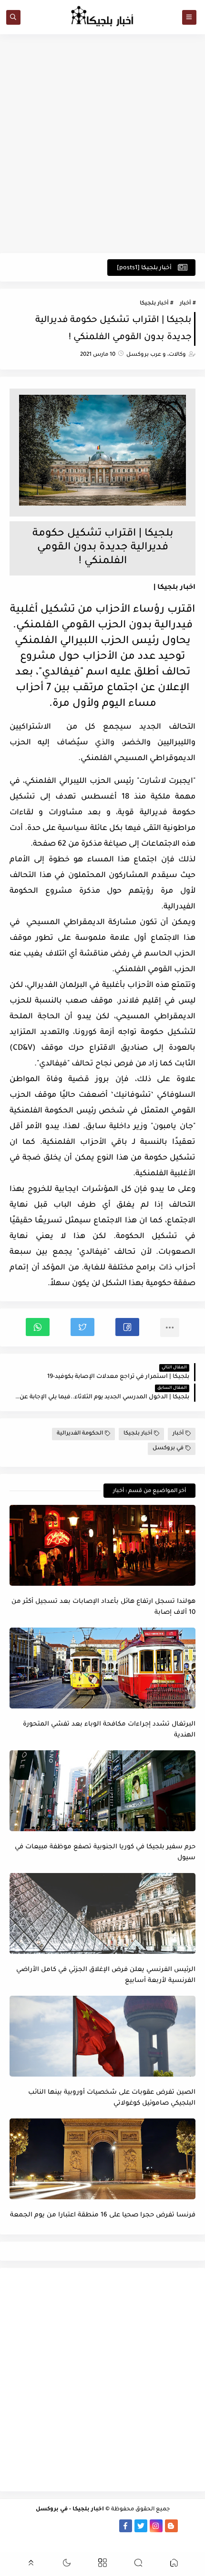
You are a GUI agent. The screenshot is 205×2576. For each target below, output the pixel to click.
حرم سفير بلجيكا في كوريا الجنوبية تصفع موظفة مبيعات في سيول (105, 1853)
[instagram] (156, 2526)
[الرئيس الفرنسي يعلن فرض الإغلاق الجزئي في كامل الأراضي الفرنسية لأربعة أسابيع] (102, 1913)
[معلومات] (102, 2539)
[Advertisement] (102, 144)
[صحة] (34, 2526)
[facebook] (126, 2526)
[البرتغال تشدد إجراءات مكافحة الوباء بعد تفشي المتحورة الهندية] (102, 1668)
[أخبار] (49, 2526)
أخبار (185, 304)
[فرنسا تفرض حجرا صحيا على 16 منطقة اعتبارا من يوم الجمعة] (102, 2159)
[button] (127, 1327)
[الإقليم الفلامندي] (80, 2526)
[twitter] (141, 2526)
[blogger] (171, 2526)
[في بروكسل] (95, 2526)
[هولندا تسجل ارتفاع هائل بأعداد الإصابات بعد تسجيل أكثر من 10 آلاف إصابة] (102, 1545)
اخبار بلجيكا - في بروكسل (70, 2510)
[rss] (187, 2526)
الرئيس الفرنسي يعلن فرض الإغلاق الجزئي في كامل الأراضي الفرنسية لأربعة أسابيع (106, 1975)
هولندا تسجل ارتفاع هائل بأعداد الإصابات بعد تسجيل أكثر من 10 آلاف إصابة (103, 1607)
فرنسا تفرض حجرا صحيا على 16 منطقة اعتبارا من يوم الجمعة (103, 2215)
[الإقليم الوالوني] (65, 2526)
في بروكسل (168, 1449)
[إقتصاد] (19, 2526)
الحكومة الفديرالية (80, 1434)
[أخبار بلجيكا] (110, 2526)
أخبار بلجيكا (154, 304)
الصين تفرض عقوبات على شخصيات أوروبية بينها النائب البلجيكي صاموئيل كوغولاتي (112, 2098)
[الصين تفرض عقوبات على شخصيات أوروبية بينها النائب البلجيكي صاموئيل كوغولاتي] (102, 2036)
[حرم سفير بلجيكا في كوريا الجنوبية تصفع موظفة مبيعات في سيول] (102, 1791)
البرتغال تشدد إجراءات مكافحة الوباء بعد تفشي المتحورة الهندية (109, 1730)
